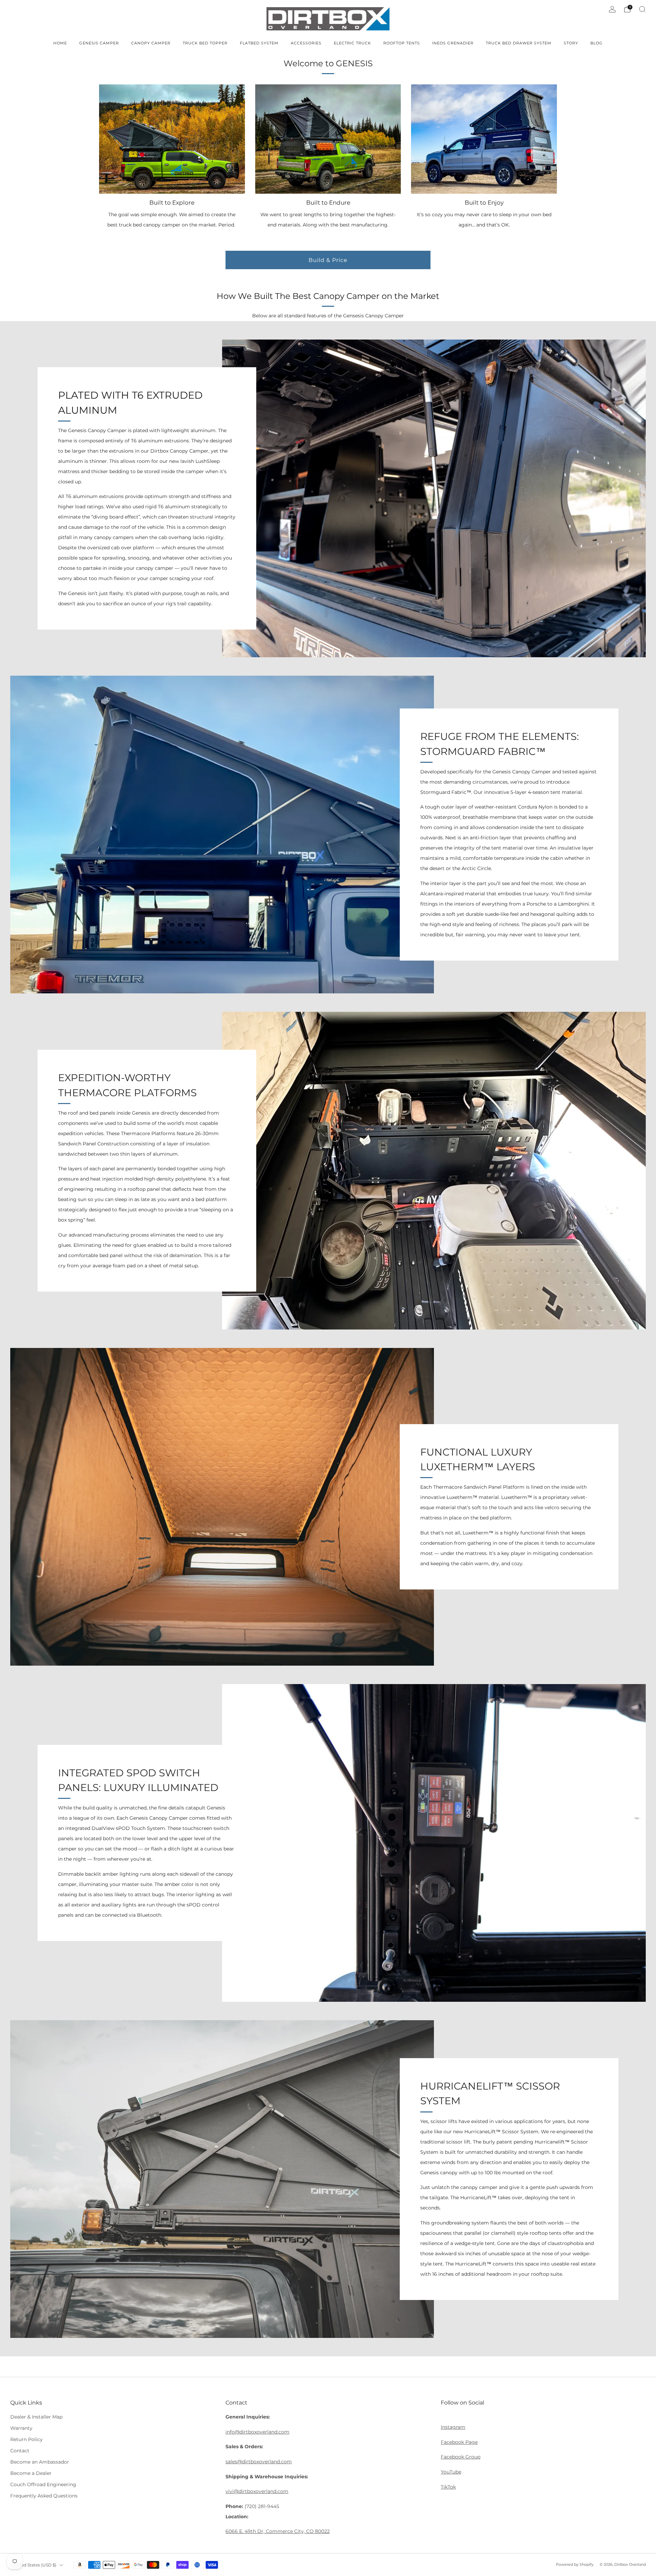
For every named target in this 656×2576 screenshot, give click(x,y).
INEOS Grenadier (453, 43)
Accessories (306, 43)
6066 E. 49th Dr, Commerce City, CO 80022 (278, 2531)
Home (60, 43)
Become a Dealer (31, 2473)
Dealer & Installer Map (36, 2417)
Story (571, 43)
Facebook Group (461, 2457)
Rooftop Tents (402, 43)
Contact (20, 2451)
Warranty (21, 2428)
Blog (597, 43)
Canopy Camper (151, 43)
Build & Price (328, 260)
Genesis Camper (99, 43)
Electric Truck (352, 43)
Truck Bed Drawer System (519, 43)
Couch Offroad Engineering (43, 2484)
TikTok (448, 2487)
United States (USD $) (34, 2565)
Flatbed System (259, 43)
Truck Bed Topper (205, 43)
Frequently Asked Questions (44, 2496)
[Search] (642, 9)
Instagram (453, 2427)
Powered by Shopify (575, 2564)
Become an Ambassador (40, 2462)
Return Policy (26, 2439)
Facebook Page (459, 2442)
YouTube (451, 2472)
